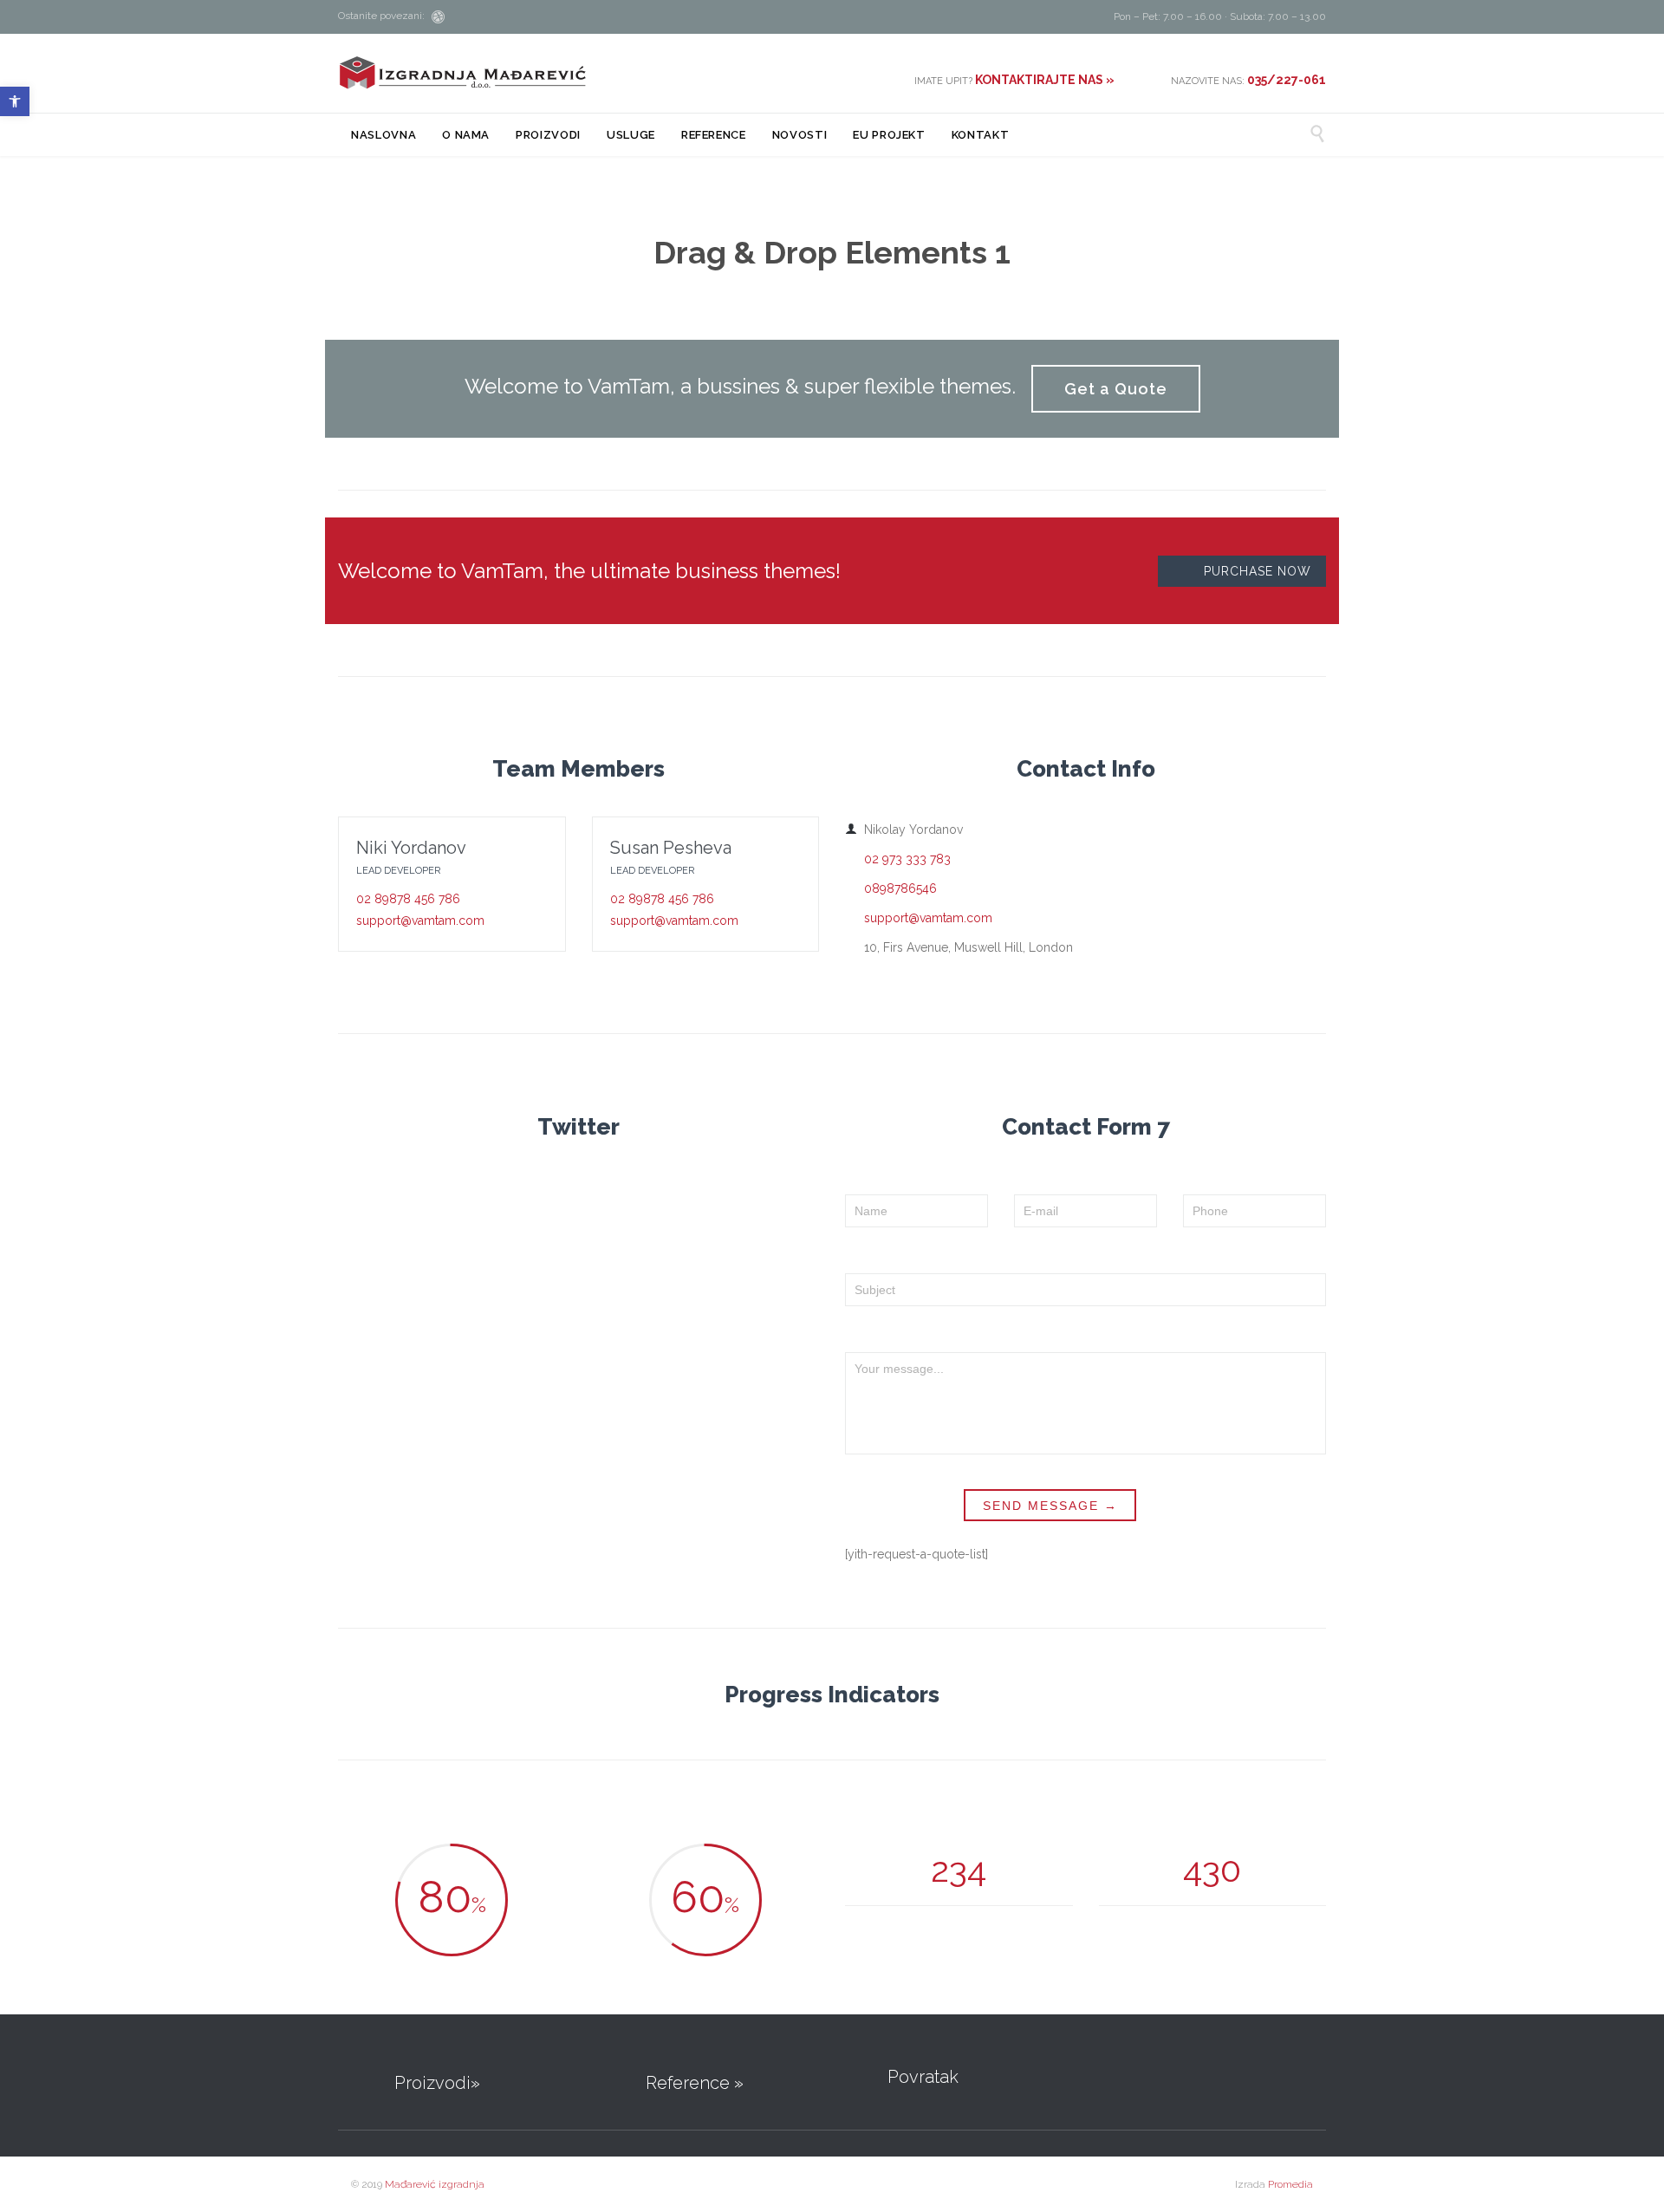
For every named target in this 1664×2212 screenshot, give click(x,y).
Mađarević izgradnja (435, 2184)
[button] (15, 101)
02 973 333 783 (898, 859)
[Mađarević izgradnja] (463, 73)
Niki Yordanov (411, 848)
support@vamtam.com (420, 921)
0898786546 (891, 888)
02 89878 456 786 (408, 899)
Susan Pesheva (671, 848)
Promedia (1290, 2184)
